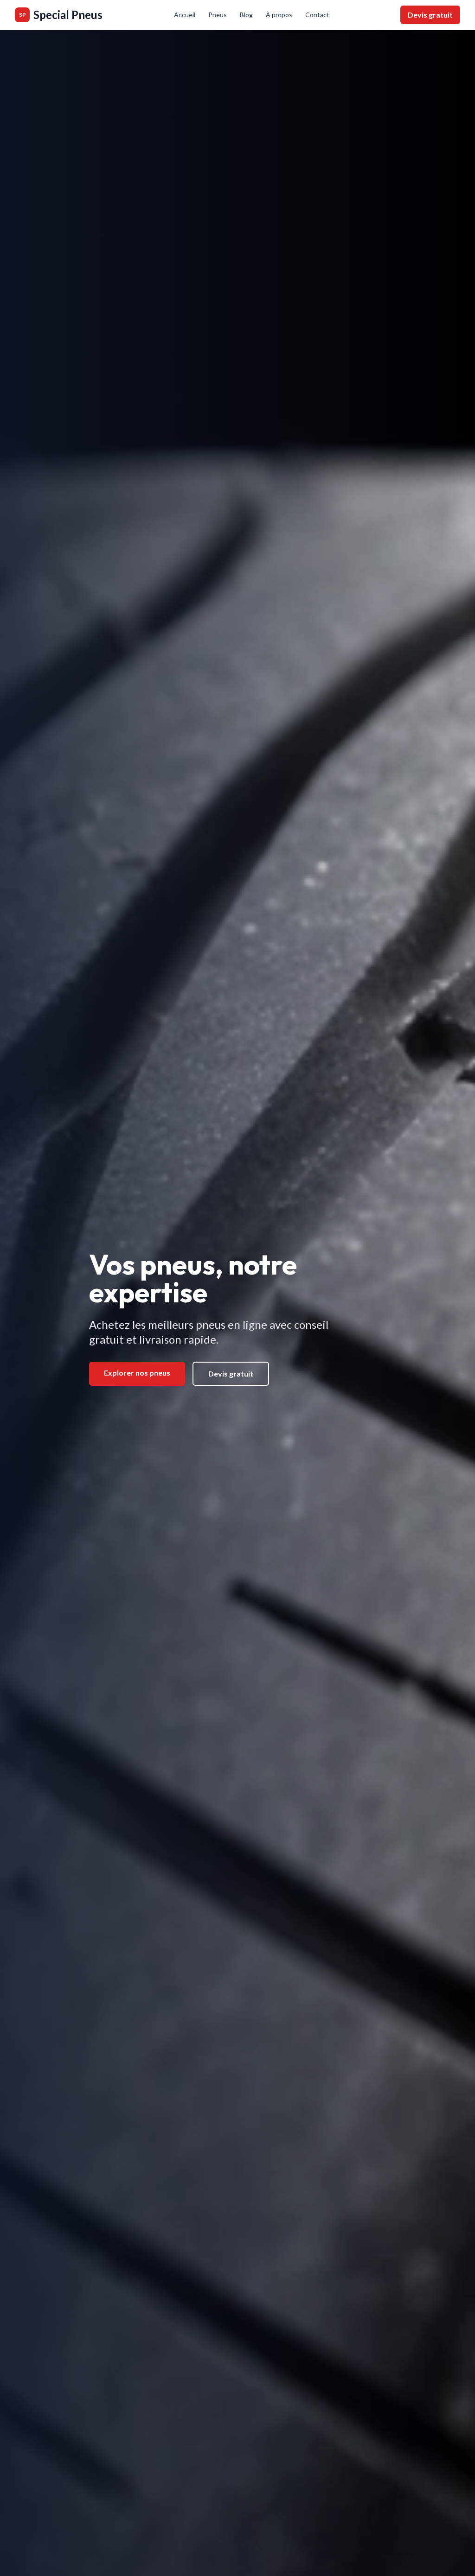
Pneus (218, 15)
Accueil (185, 15)
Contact (317, 15)
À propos (279, 15)
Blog (246, 15)
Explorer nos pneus (137, 1373)
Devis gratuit (430, 15)
